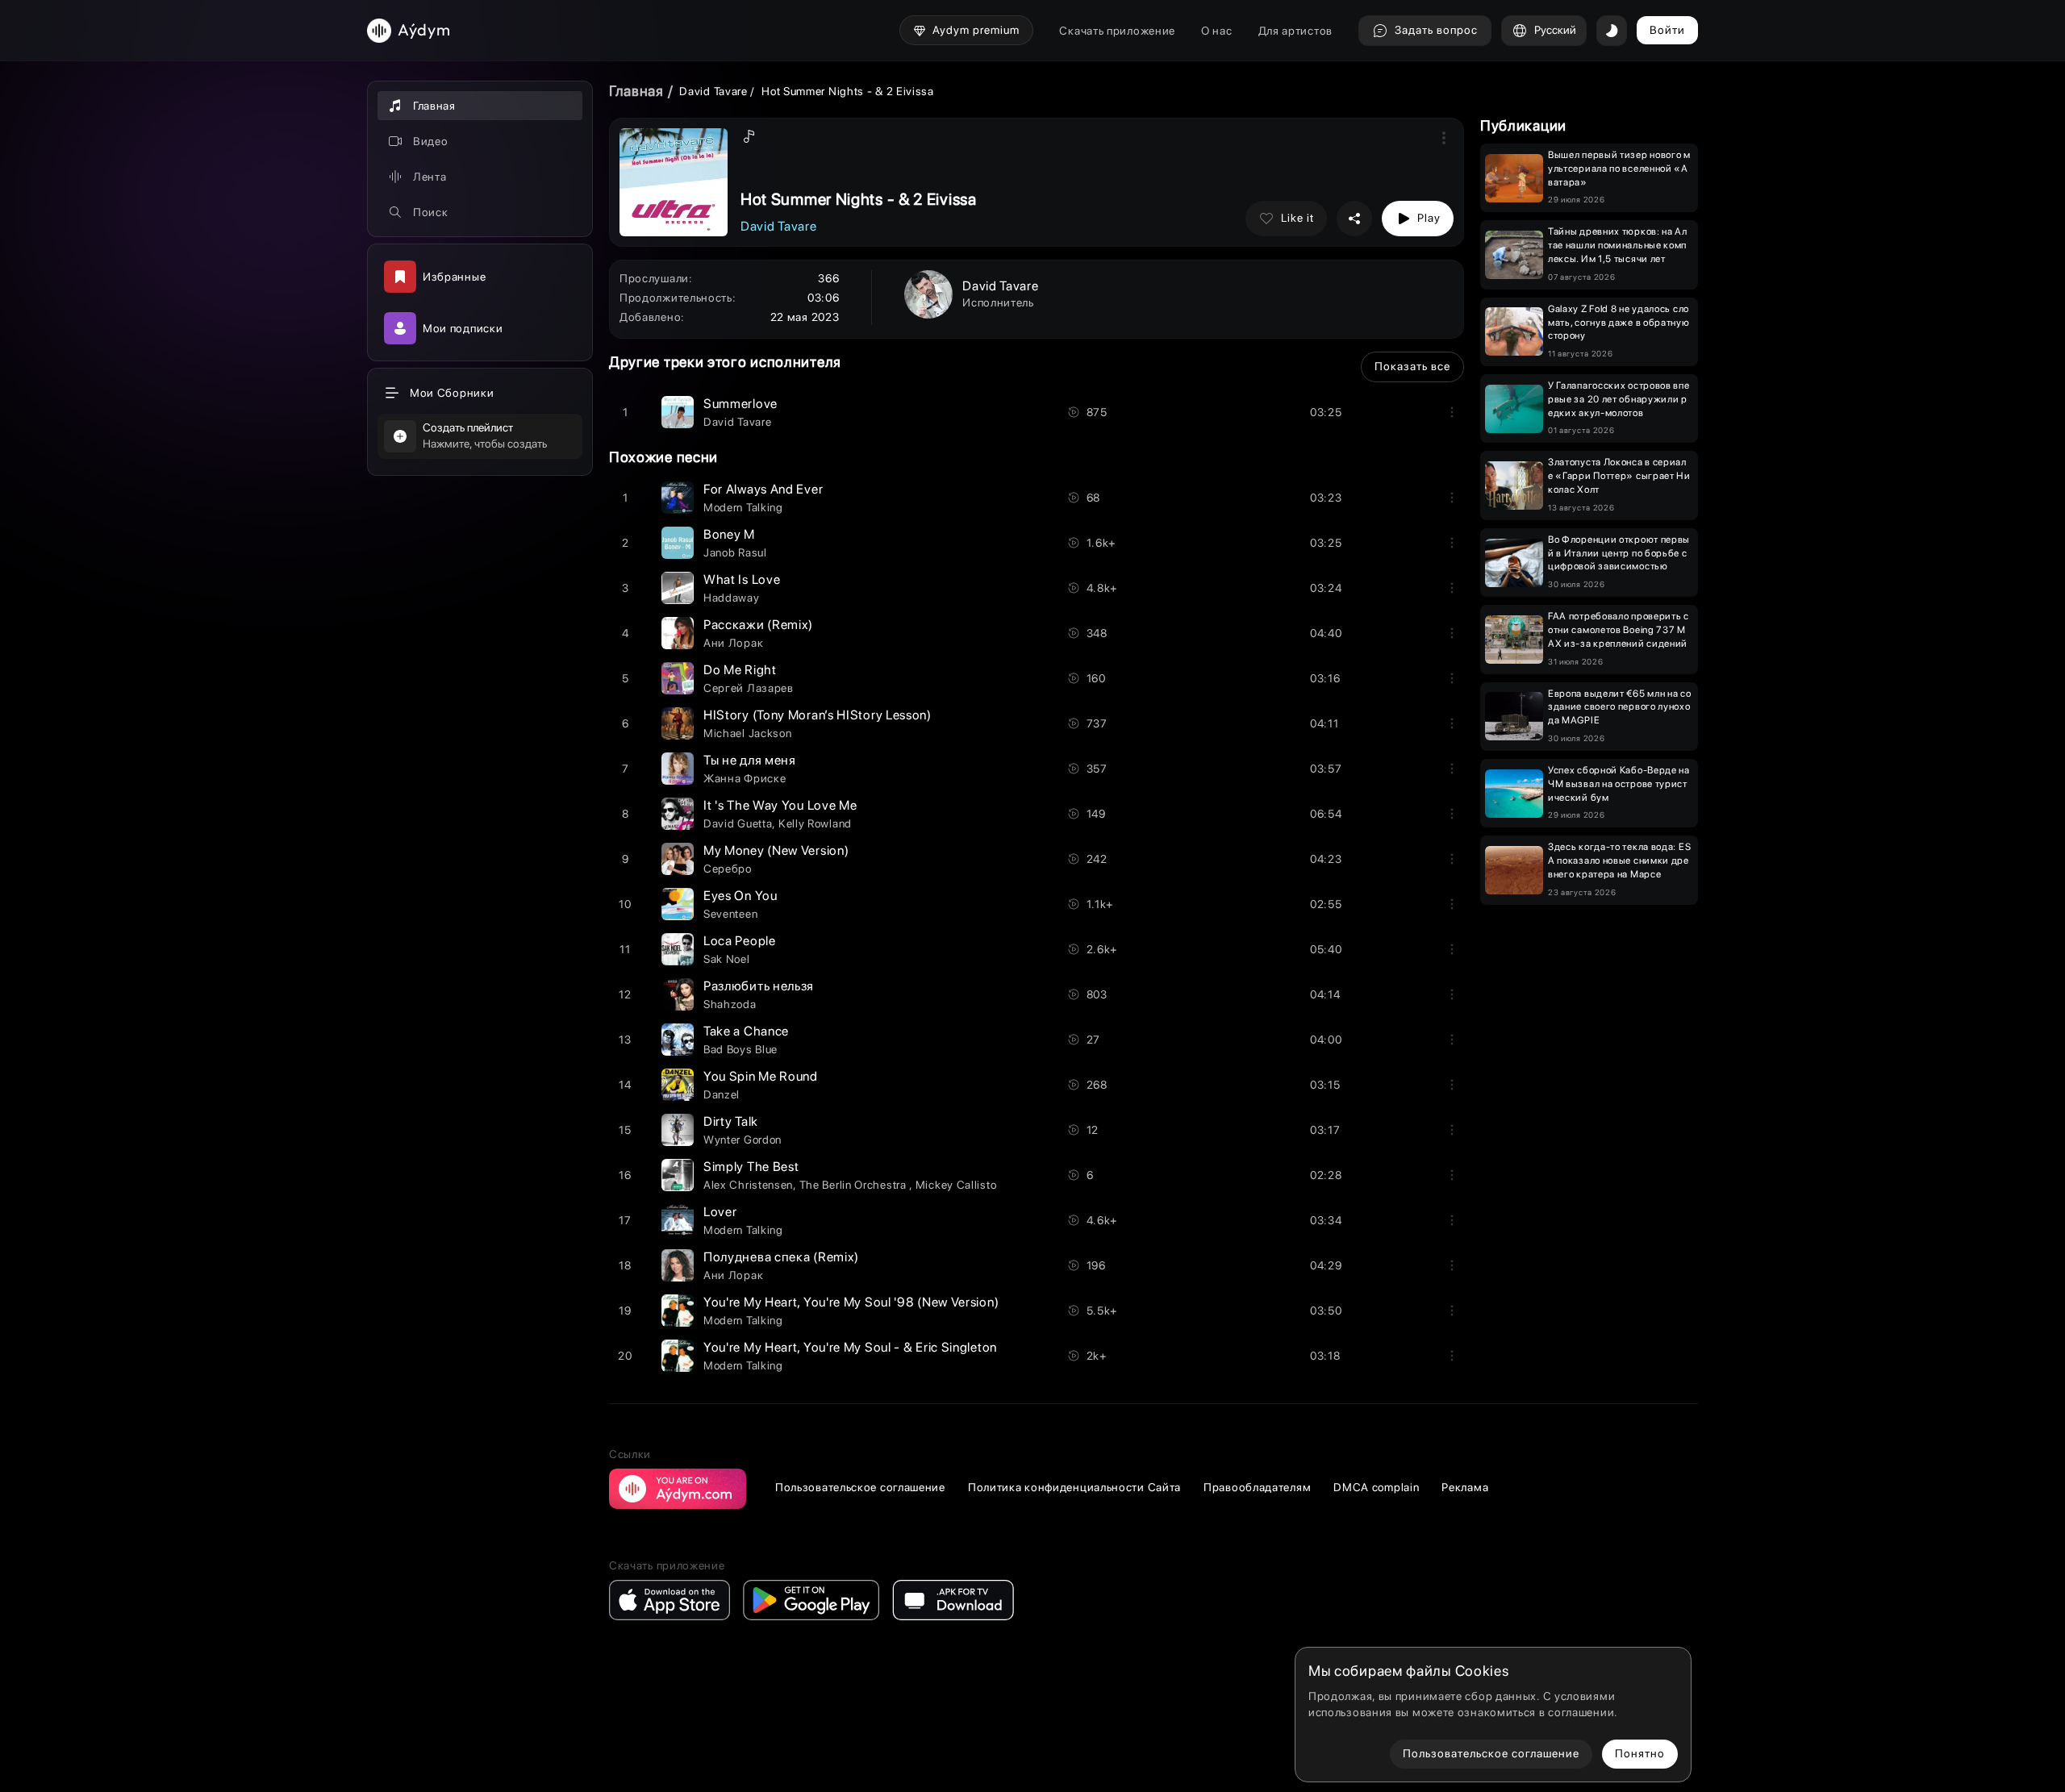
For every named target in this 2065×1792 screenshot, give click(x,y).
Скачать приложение (1117, 31)
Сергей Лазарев (749, 688)
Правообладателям (1257, 1487)
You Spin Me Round (761, 1076)
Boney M (729, 534)
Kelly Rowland (815, 823)
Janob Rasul (735, 552)
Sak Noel (727, 959)
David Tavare (713, 91)
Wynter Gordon (743, 1140)
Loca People (740, 941)
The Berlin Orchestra (855, 1185)
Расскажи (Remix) (758, 625)
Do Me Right (740, 670)
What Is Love (742, 579)
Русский (1555, 30)
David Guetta (738, 823)
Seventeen (730, 914)
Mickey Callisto (956, 1185)
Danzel (722, 1094)
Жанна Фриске (745, 778)
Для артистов (1295, 31)
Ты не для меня (750, 760)
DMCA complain (1376, 1487)
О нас (1217, 31)
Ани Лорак (733, 643)
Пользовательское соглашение (860, 1487)
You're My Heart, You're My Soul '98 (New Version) (851, 1302)
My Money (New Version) (776, 850)
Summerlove (740, 404)
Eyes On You (740, 896)
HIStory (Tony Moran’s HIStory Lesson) (818, 715)
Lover (720, 1212)
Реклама (1465, 1487)
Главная (636, 91)
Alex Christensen (748, 1185)
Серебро (728, 869)
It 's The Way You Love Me (780, 805)
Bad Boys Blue (740, 1049)
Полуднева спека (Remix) (781, 1257)
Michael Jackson (748, 733)
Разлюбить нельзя (759, 986)
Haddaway (732, 598)
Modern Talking (743, 507)
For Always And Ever (763, 489)
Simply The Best (751, 1167)
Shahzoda (730, 1004)
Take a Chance (746, 1031)
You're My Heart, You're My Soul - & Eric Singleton (850, 1347)
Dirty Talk (731, 1121)
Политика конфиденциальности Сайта (1074, 1487)
